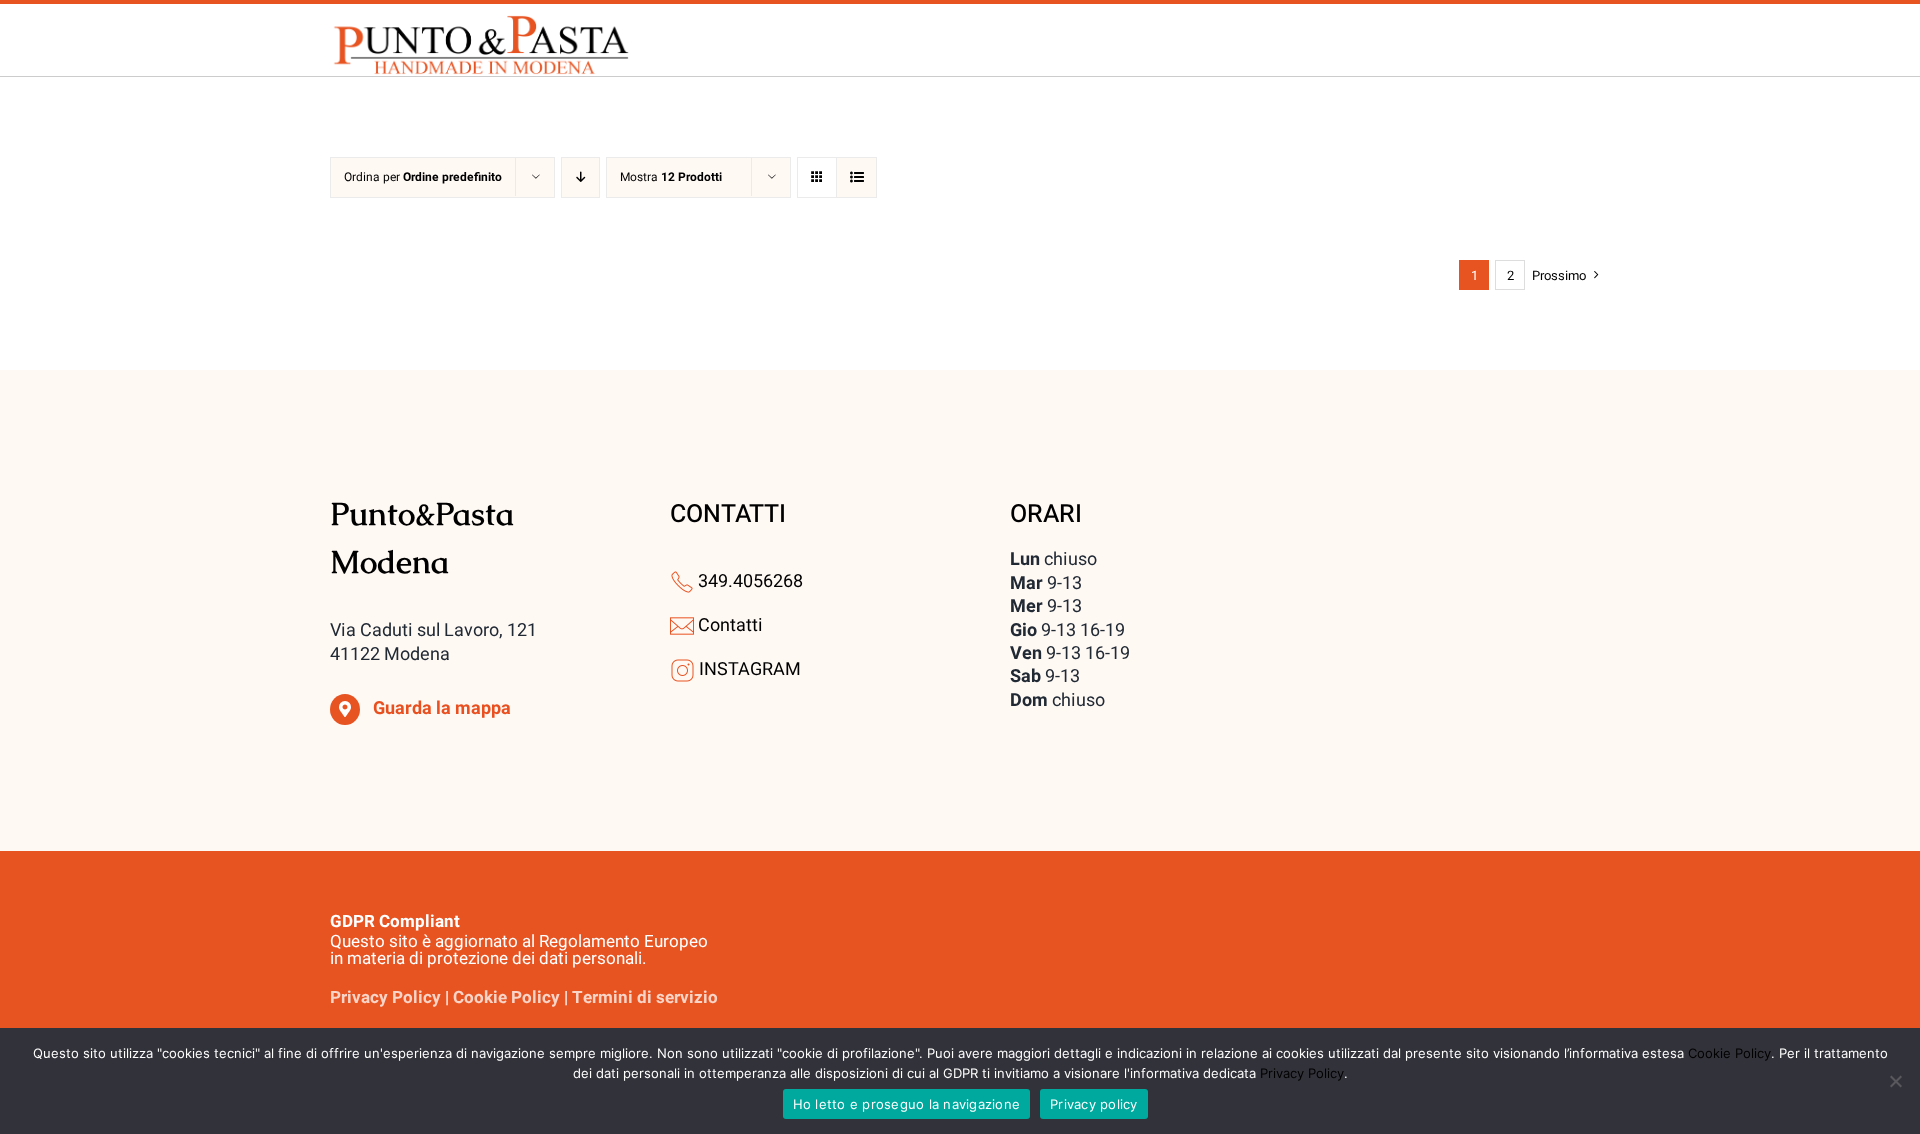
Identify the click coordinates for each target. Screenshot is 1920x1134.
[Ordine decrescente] (580, 177)
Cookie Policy (1729, 1053)
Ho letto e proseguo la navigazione (907, 1104)
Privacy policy (1094, 1104)
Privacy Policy (1302, 1073)
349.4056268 (750, 581)
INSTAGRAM (750, 669)
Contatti (730, 625)
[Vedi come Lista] (856, 177)
